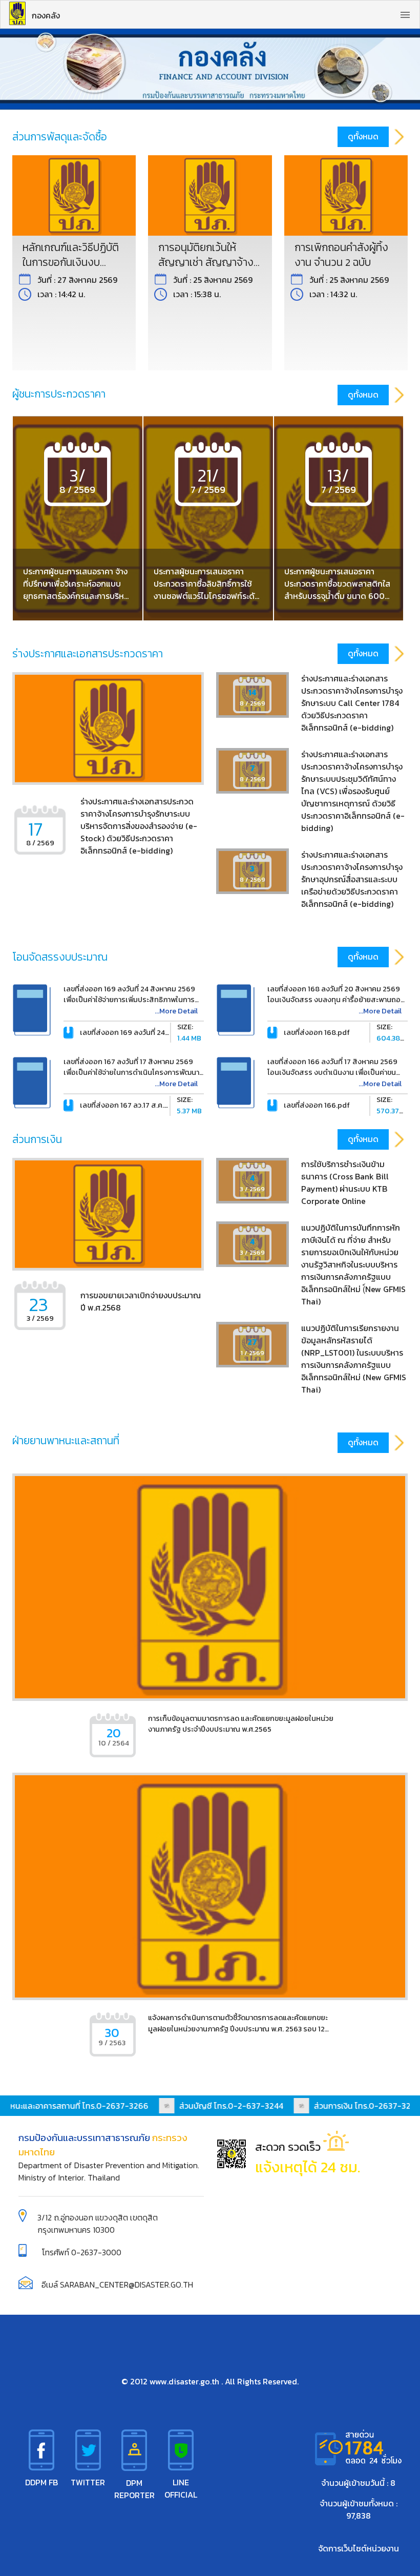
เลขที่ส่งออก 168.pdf (317, 1032)
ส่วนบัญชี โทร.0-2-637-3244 (218, 2106)
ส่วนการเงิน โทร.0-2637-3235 (354, 2106)
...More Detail (176, 1011)
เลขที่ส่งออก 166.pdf (317, 1105)
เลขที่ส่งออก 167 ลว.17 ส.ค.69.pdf (133, 1105)
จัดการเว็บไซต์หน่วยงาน (359, 2548)
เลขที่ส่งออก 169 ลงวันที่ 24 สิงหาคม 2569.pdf (153, 1032)
